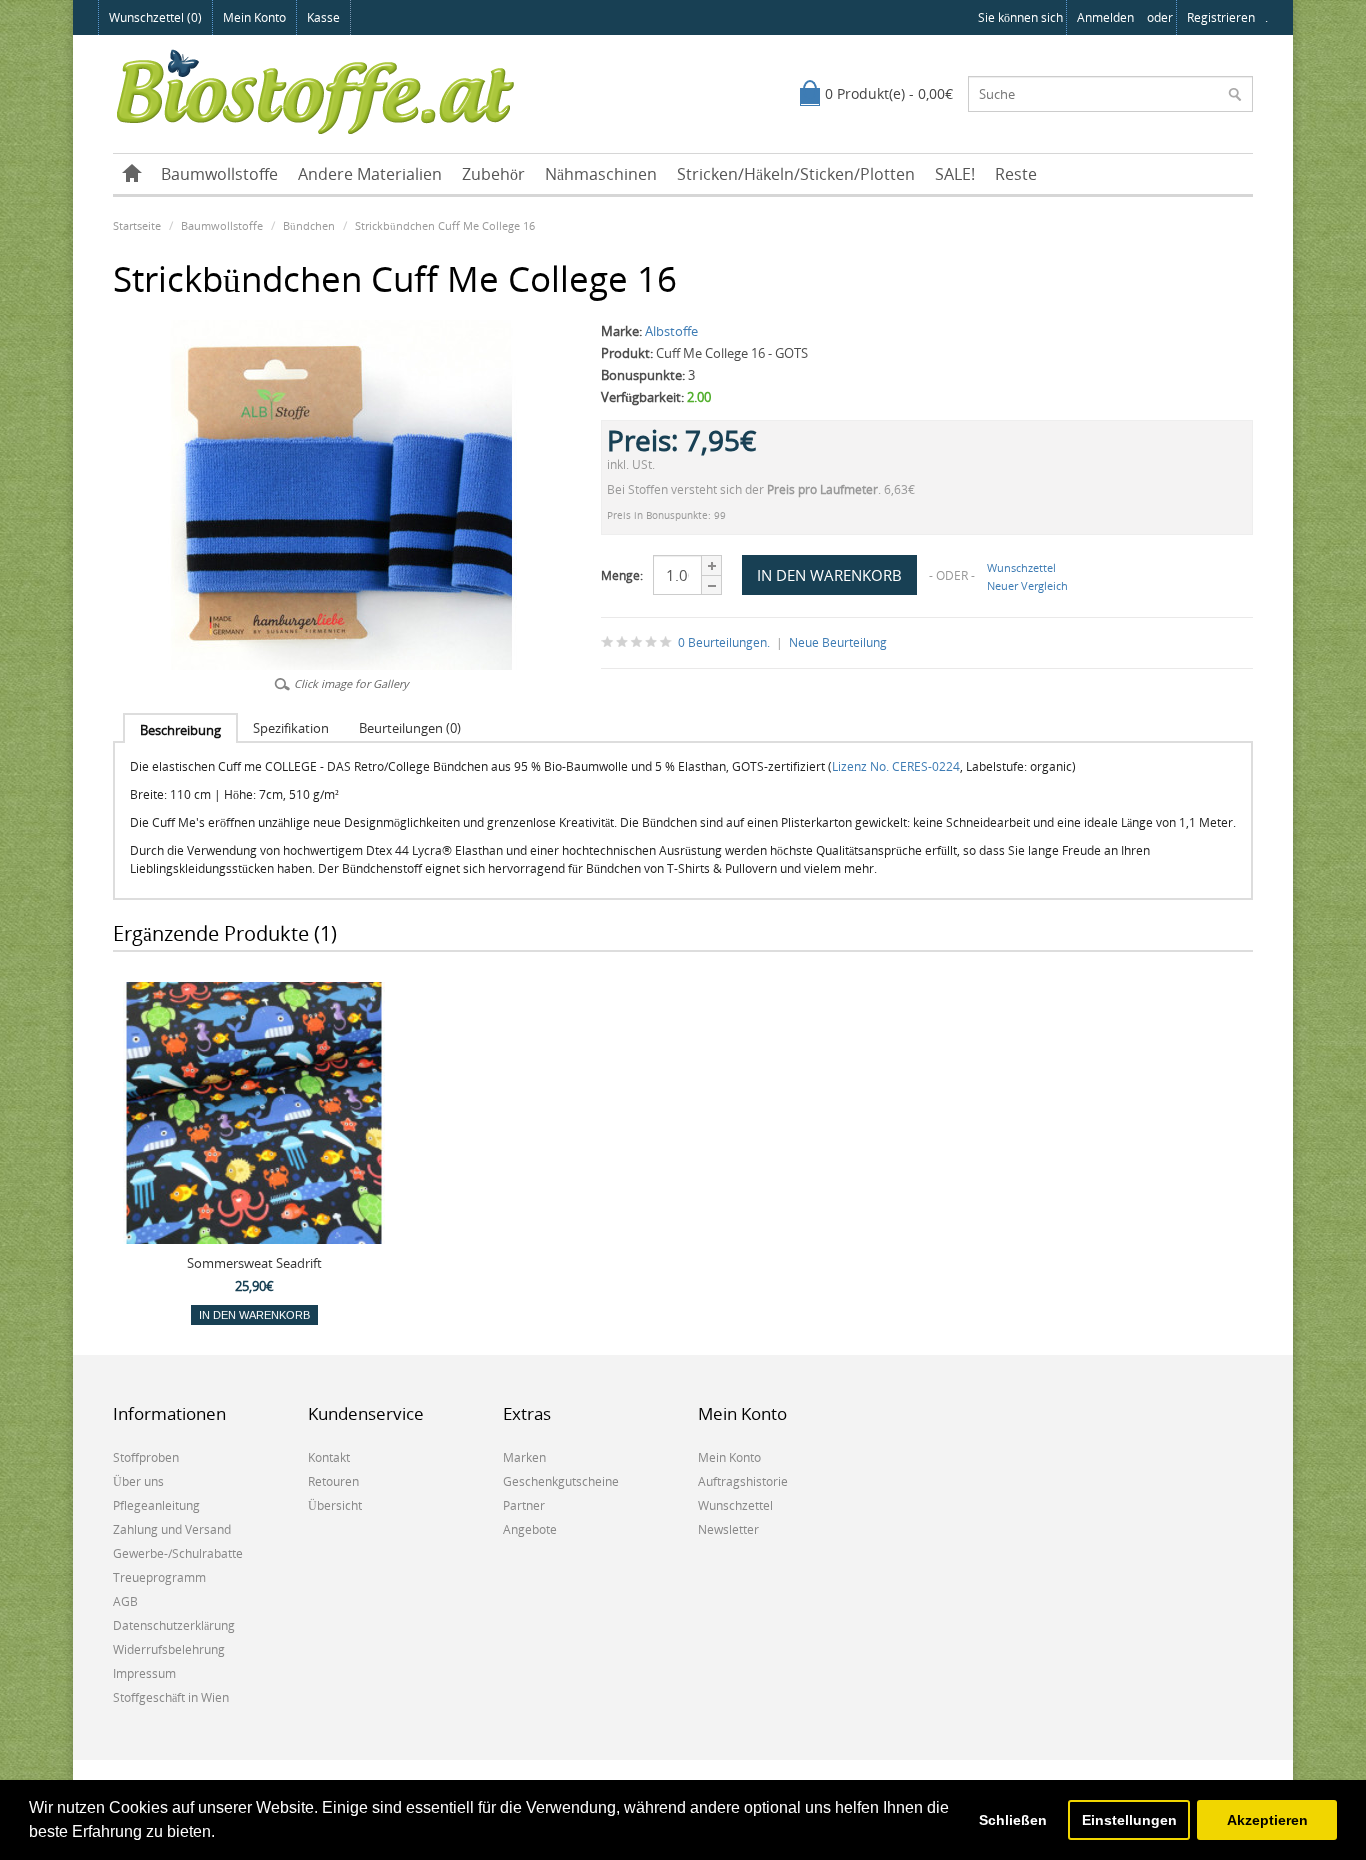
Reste (1016, 174)
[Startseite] (132, 174)
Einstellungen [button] (1129, 1820)
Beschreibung (180, 730)
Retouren (333, 1481)
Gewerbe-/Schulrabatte (178, 1553)
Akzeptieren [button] (1267, 1820)
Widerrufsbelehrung (169, 1649)
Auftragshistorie (743, 1481)
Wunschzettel (1021, 567)
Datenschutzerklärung (174, 1625)
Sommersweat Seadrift (254, 1263)
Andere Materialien (370, 174)
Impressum (144, 1673)
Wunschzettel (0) (155, 17)
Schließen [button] (1013, 1820)
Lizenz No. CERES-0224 (896, 766)
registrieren (1221, 17)
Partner (524, 1505)
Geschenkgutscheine (561, 1481)
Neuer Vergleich (1027, 585)
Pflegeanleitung (156, 1505)
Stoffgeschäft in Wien (171, 1697)
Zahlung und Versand (172, 1529)
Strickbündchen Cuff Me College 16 (445, 225)
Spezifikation (291, 728)
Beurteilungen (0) (410, 728)
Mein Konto (254, 17)
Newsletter (728, 1529)
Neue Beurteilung (838, 642)
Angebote (530, 1529)
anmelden (1105, 17)
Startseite (137, 225)
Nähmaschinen (601, 174)
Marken (524, 1457)
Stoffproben (146, 1457)
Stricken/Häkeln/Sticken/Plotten (796, 174)
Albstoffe (671, 331)
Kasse (323, 17)
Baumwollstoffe (219, 174)
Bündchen (309, 225)
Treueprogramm (159, 1577)
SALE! (955, 174)
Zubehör (493, 174)
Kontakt (329, 1457)
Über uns (138, 1481)
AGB (125, 1601)
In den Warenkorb (254, 1315)
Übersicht (335, 1505)
